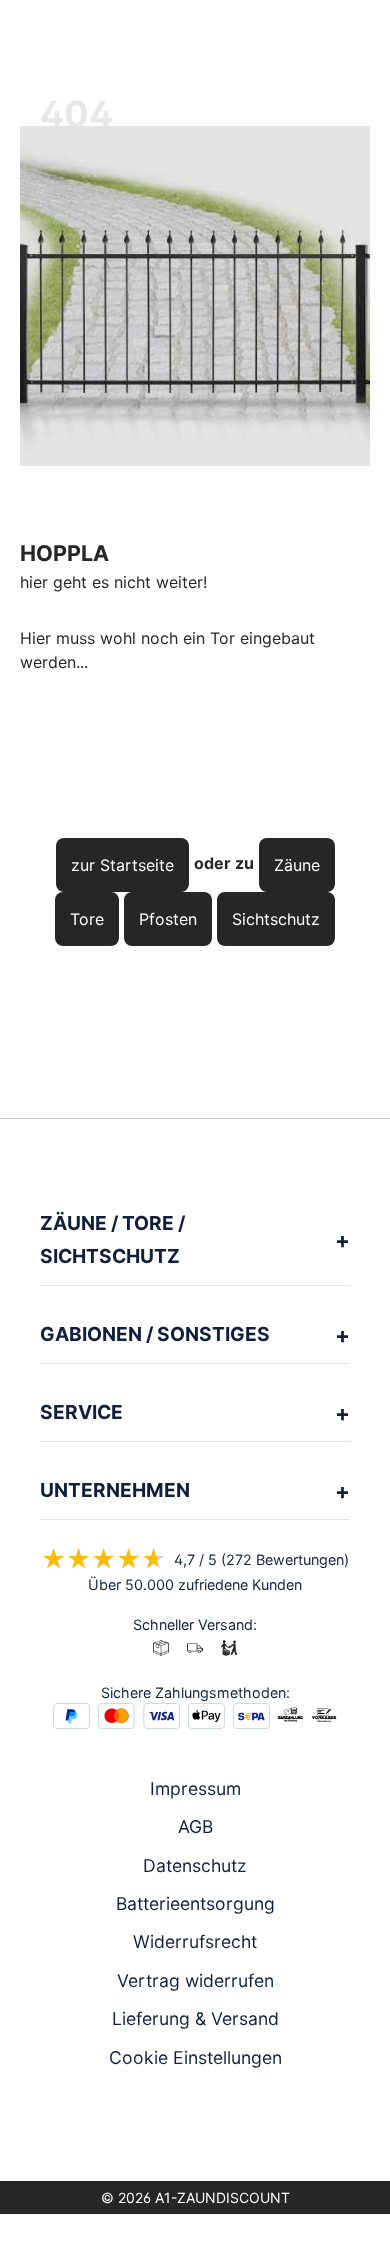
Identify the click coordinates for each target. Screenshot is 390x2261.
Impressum (195, 1788)
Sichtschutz (276, 919)
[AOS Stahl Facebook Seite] (195, 2129)
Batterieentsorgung (195, 1903)
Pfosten (168, 919)
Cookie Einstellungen (195, 2057)
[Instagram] (167, 2129)
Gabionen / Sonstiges (155, 1334)
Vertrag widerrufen (195, 1980)
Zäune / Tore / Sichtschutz (112, 1239)
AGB (195, 1826)
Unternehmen (115, 1490)
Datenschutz (195, 1865)
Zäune (297, 865)
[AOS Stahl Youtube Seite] (223, 2129)
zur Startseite (122, 865)
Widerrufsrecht (195, 1941)
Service (81, 1412)
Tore (87, 919)
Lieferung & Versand (195, 2018)
